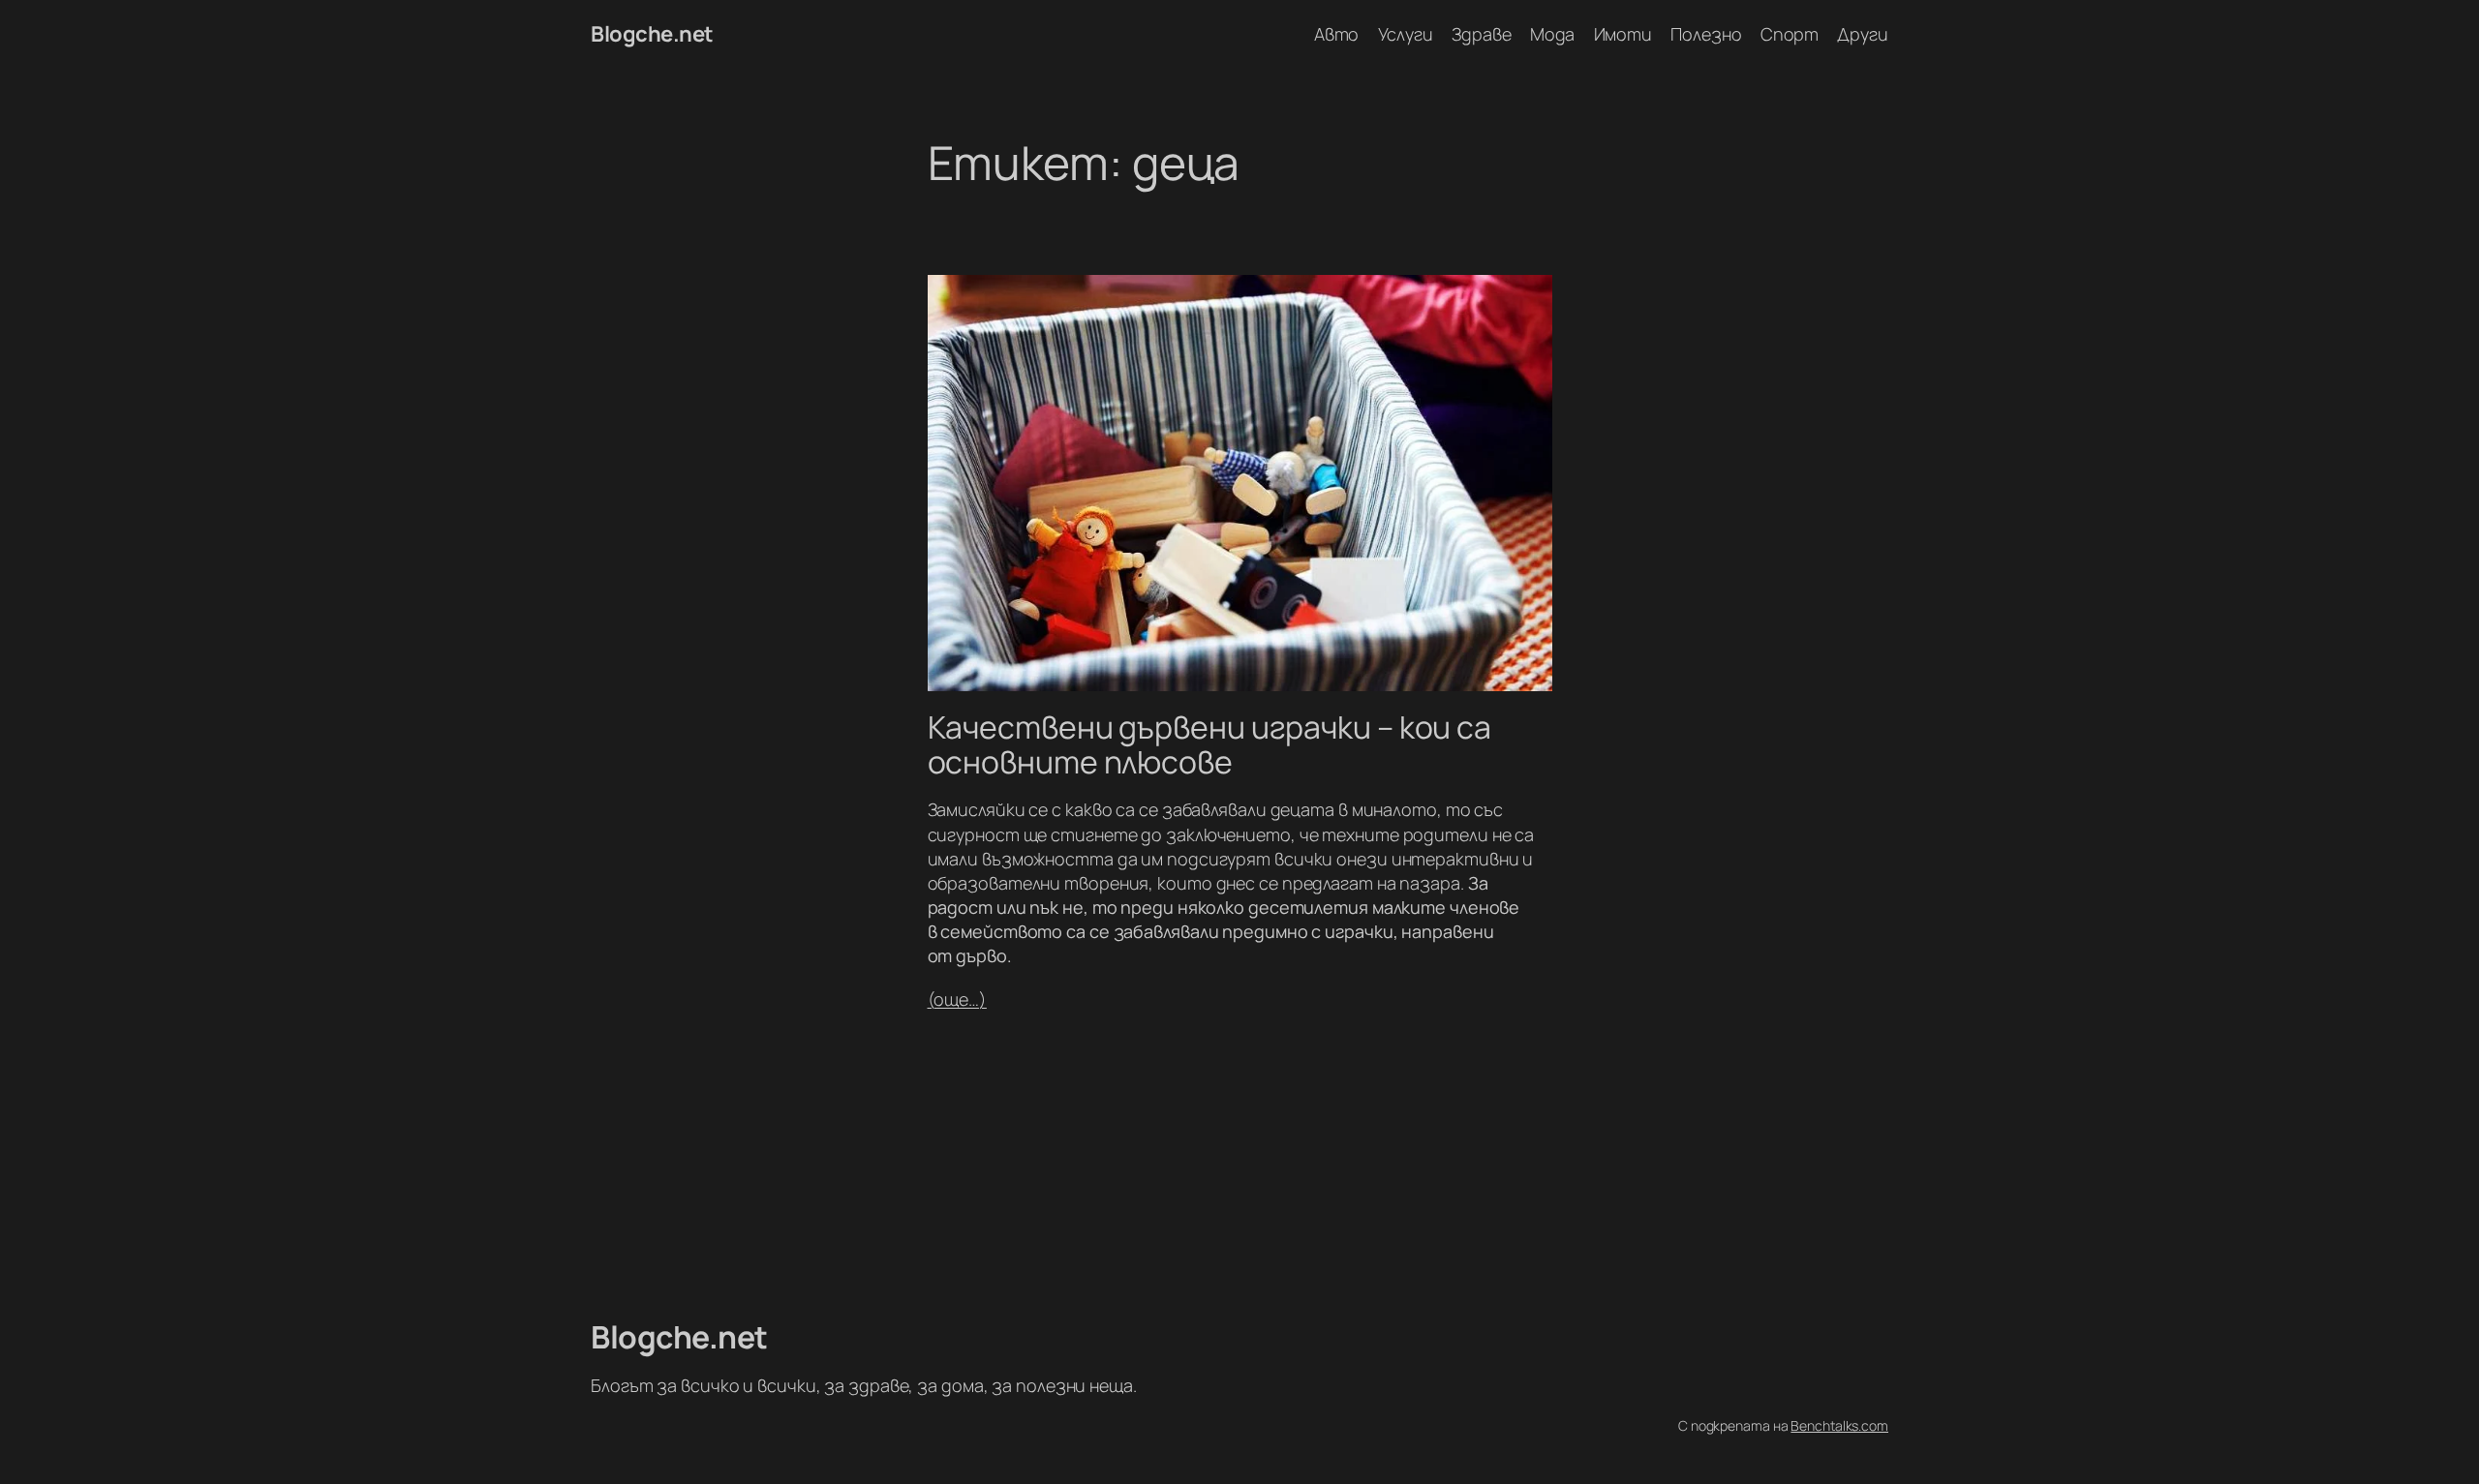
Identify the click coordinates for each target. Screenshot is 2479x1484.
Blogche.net (652, 34)
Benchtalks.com (1839, 1425)
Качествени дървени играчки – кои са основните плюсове (1210, 744)
